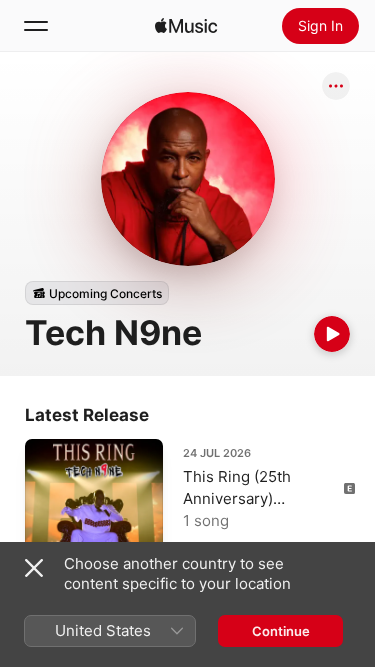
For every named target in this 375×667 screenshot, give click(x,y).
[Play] (332, 334)
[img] (186, 26)
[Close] (34, 568)
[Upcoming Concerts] (97, 293)
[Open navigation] (36, 26)
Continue (281, 631)
